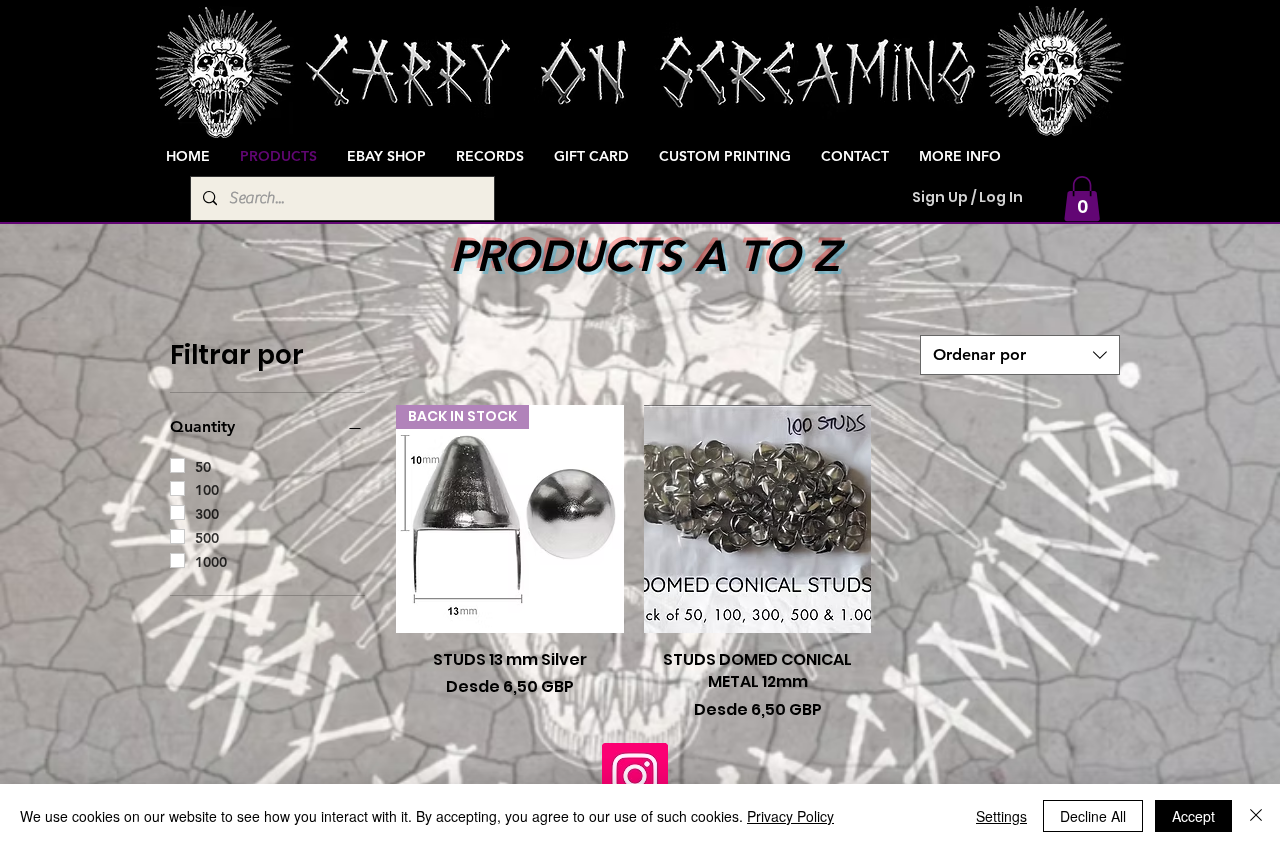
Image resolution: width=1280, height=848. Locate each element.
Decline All (1093, 816)
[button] (1082, 198)
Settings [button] (1001, 816)
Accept (1193, 816)
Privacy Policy (790, 816)
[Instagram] (635, 776)
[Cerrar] (1256, 816)
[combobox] (1020, 355)
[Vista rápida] (758, 519)
